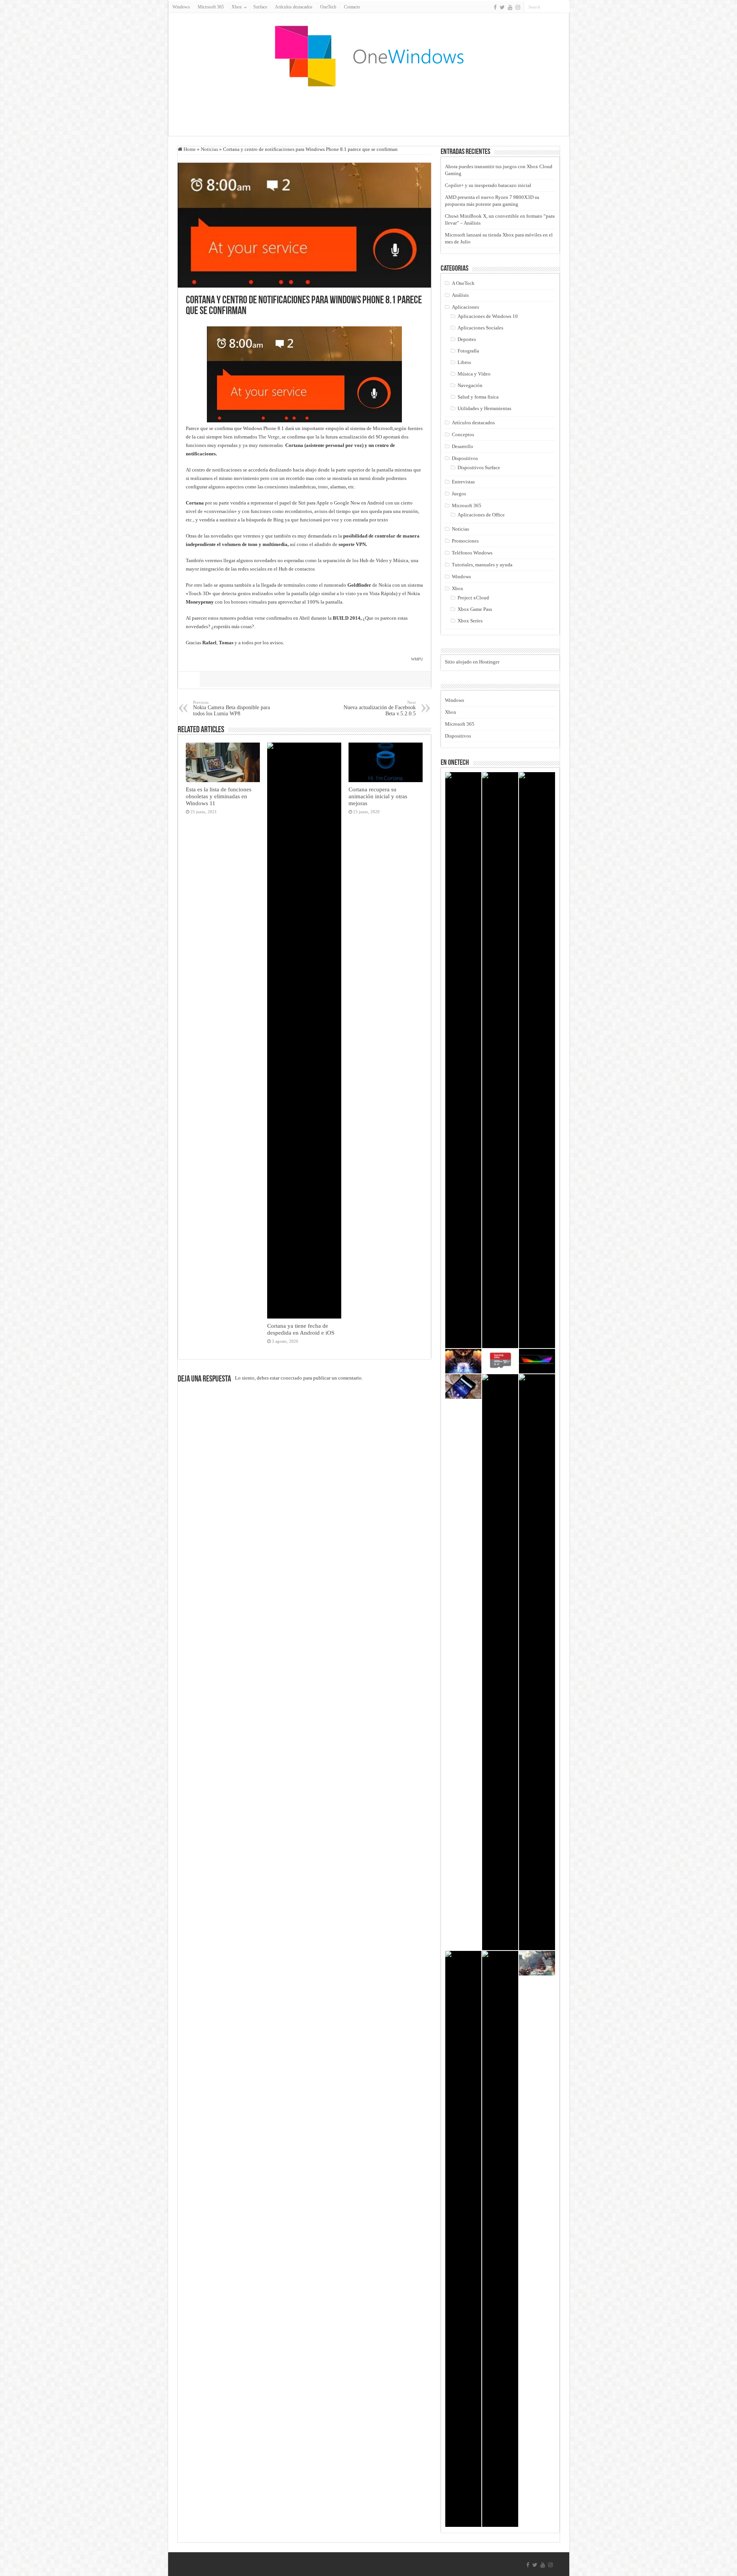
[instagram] (518, 7)
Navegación (470, 385)
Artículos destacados (294, 7)
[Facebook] (495, 7)
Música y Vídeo (474, 374)
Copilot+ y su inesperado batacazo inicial (488, 185)
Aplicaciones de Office (481, 515)
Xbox (458, 588)
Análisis (460, 295)
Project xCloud (473, 598)
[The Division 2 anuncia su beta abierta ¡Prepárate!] (463, 1060)
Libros (464, 362)
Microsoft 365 (211, 7)
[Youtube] (510, 7)
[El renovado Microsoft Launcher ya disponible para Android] (463, 1386)
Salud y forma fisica (478, 397)
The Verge (269, 437)
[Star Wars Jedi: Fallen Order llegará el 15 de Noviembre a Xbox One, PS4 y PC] (500, 2239)
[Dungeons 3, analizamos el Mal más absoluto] (463, 1361)
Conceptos (463, 434)
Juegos (459, 494)
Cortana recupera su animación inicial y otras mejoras (378, 796)
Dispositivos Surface (479, 467)
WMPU (417, 659)
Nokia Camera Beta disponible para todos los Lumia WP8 (231, 708)
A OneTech (463, 283)
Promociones (465, 541)
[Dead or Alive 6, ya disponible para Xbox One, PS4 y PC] (463, 2239)
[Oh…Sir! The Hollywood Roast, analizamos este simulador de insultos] (500, 1662)
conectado (291, 1378)
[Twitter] (502, 7)
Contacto (352, 7)
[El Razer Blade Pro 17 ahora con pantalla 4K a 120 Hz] (537, 1361)
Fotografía (468, 351)
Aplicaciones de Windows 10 (488, 316)
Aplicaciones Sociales (480, 328)
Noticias (209, 149)
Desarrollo (463, 446)
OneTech (328, 7)
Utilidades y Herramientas (484, 408)
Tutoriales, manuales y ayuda (482, 565)
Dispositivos (465, 458)
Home (189, 149)
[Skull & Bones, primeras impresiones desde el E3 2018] (537, 1963)
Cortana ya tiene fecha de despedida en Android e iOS (301, 1329)
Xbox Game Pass (475, 609)
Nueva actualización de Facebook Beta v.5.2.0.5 (380, 708)
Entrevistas (463, 482)
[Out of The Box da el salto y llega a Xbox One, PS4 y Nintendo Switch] (537, 1662)
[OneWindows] (368, 56)
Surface (260, 7)
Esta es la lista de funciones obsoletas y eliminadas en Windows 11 (219, 796)
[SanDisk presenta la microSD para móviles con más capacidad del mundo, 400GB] (500, 1361)
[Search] (564, 7)
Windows (181, 7)
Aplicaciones (465, 307)
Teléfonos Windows (472, 553)
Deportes (467, 339)
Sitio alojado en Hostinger (472, 662)
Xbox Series (470, 621)
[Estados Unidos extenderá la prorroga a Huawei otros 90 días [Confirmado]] (537, 1060)
